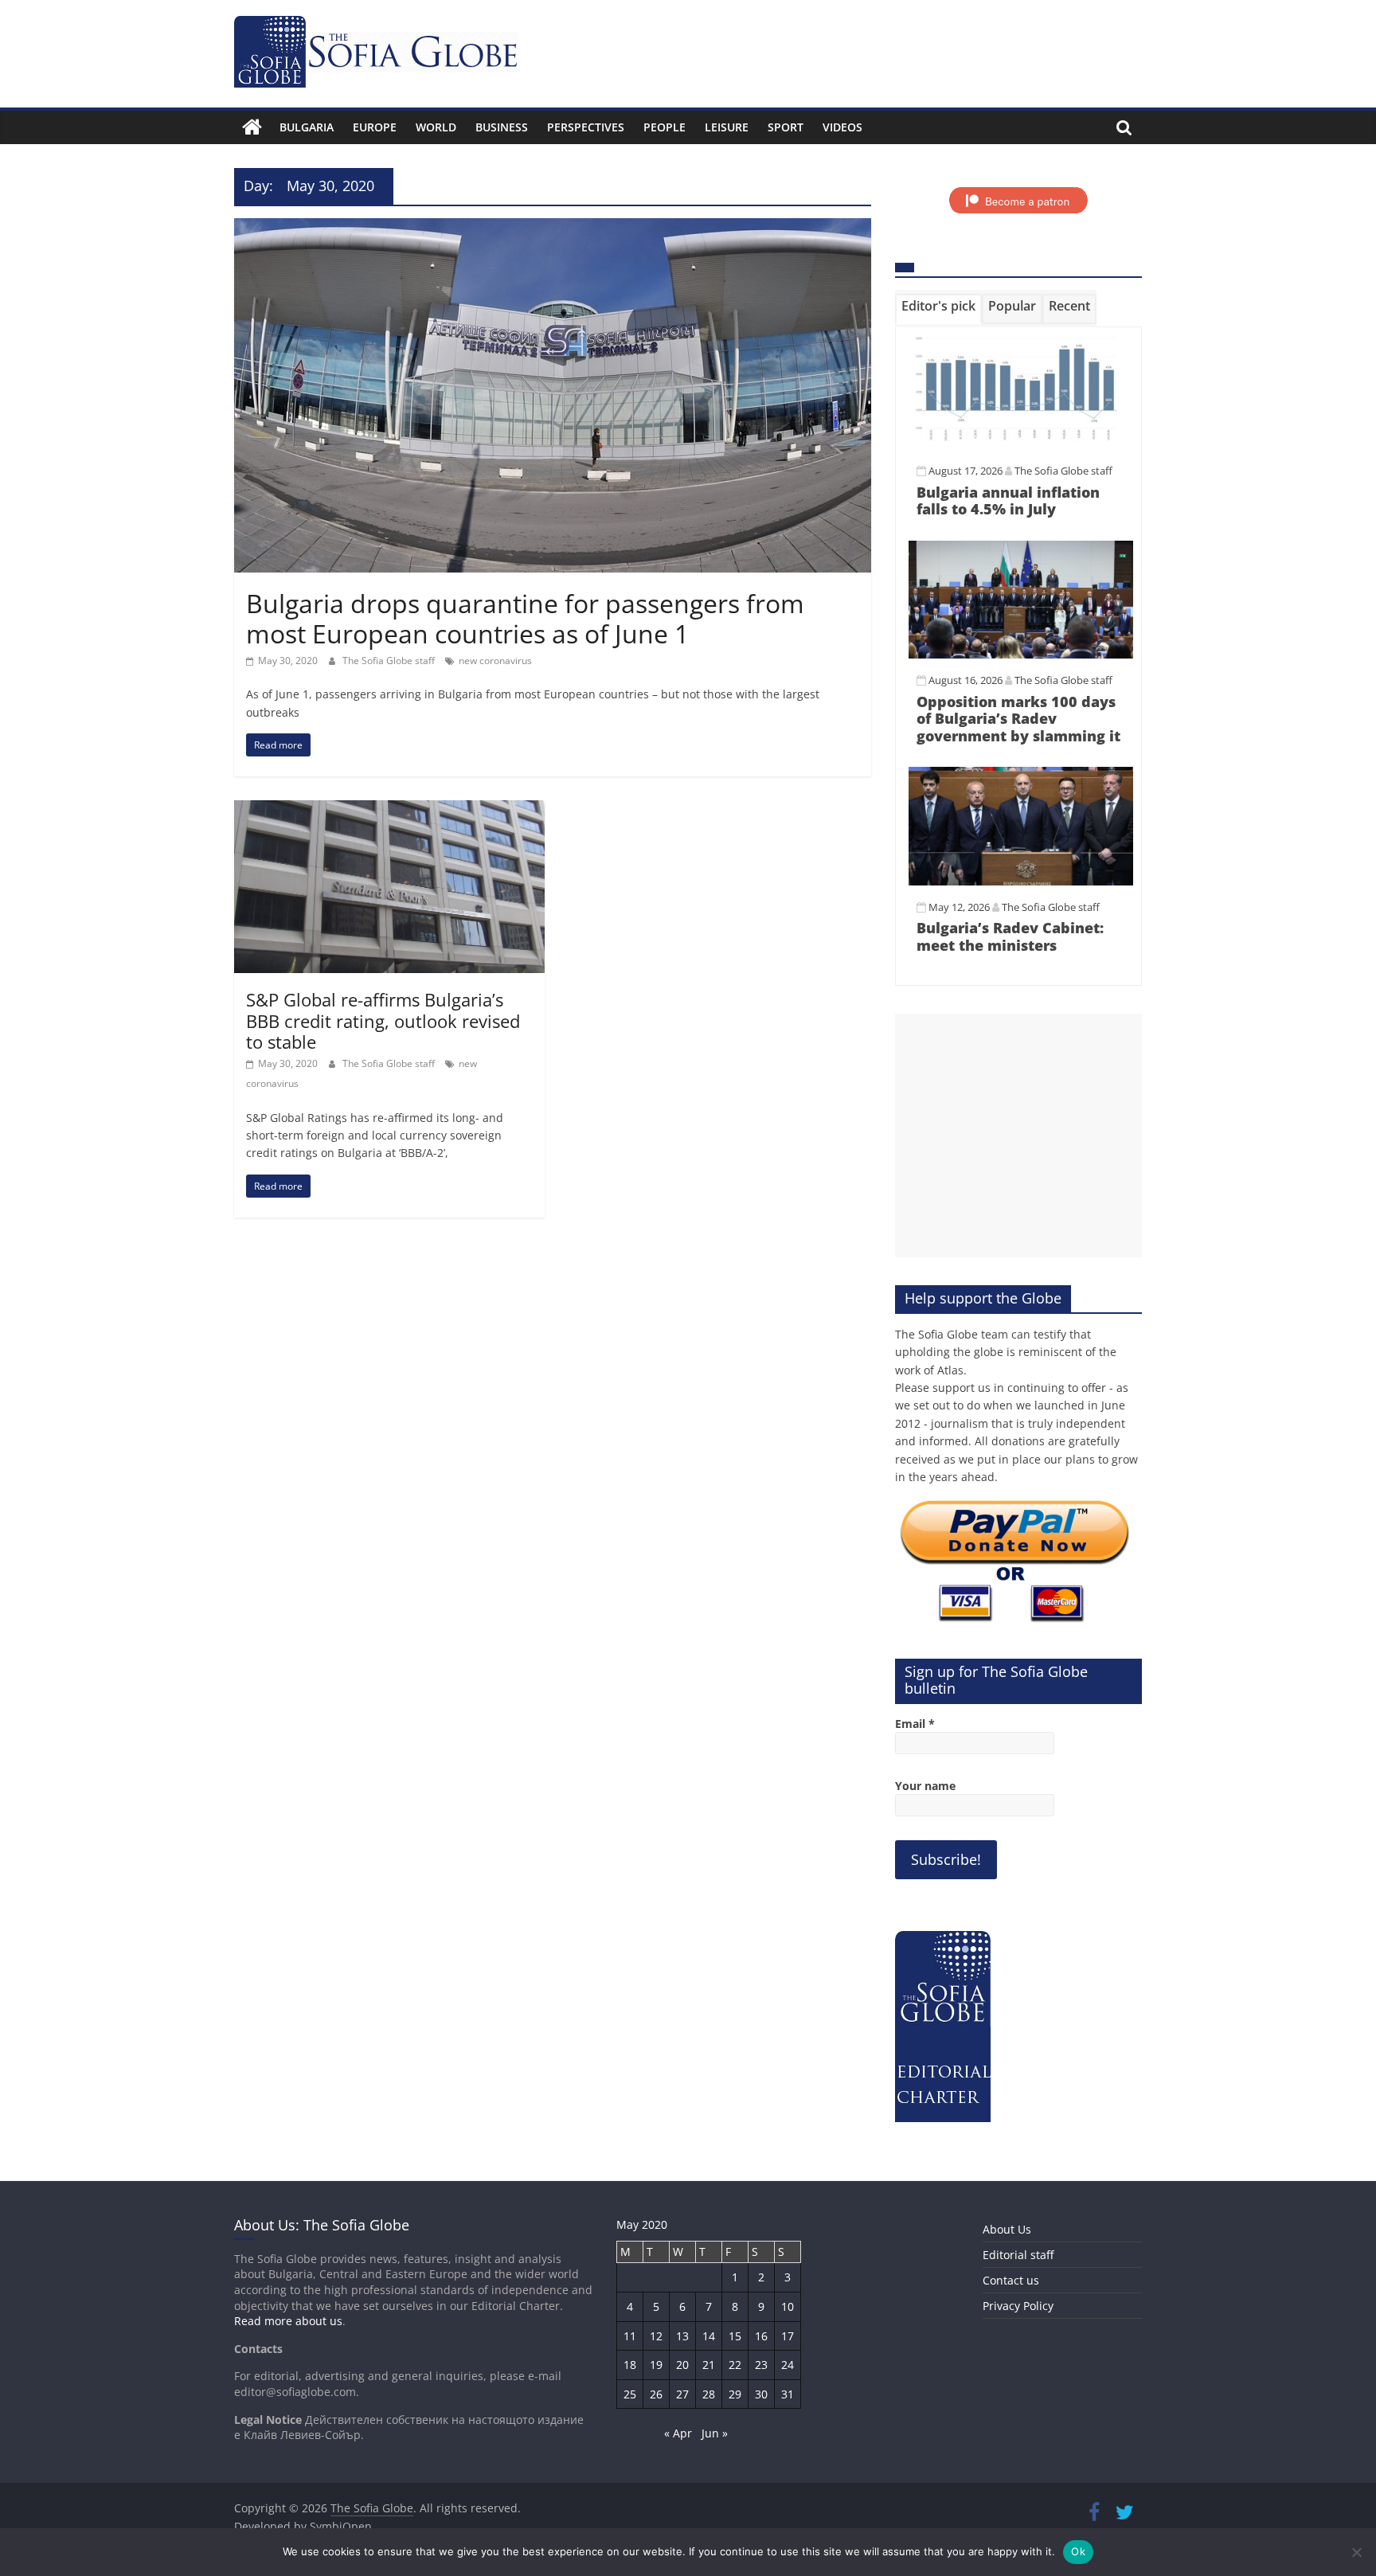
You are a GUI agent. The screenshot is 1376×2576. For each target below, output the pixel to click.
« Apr (678, 2433)
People (665, 127)
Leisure (727, 127)
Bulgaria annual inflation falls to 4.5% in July (1008, 501)
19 (656, 2365)
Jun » (715, 2433)
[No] (1356, 2552)
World (436, 127)
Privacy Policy (1018, 2306)
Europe (375, 127)
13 (682, 2336)
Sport (786, 127)
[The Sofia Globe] (252, 127)
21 (709, 2365)
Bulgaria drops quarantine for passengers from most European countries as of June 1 (525, 618)
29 (735, 2394)
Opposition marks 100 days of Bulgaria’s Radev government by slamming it (1018, 719)
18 (630, 2365)
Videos (842, 127)
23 (761, 2365)
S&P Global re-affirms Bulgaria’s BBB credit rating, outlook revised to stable (383, 1020)
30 (761, 2394)
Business (502, 127)
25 (630, 2394)
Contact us (1011, 2280)
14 (709, 2336)
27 (682, 2394)
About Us (1007, 2229)
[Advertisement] (1018, 1136)
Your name (925, 1786)
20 (682, 2365)
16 (761, 2336)
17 (788, 2336)
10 (788, 2306)
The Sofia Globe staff (390, 661)
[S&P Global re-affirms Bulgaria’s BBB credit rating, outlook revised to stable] (389, 810)
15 (735, 2336)
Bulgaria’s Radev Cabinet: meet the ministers (1010, 936)
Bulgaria (307, 127)
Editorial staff (1018, 2255)
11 (630, 2336)
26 (656, 2394)
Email (915, 1724)
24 (788, 2365)
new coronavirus (495, 661)
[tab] (938, 309)
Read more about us (288, 2321)
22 (735, 2365)
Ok (1078, 2551)
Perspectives (586, 127)
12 (656, 2336)
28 (709, 2394)
